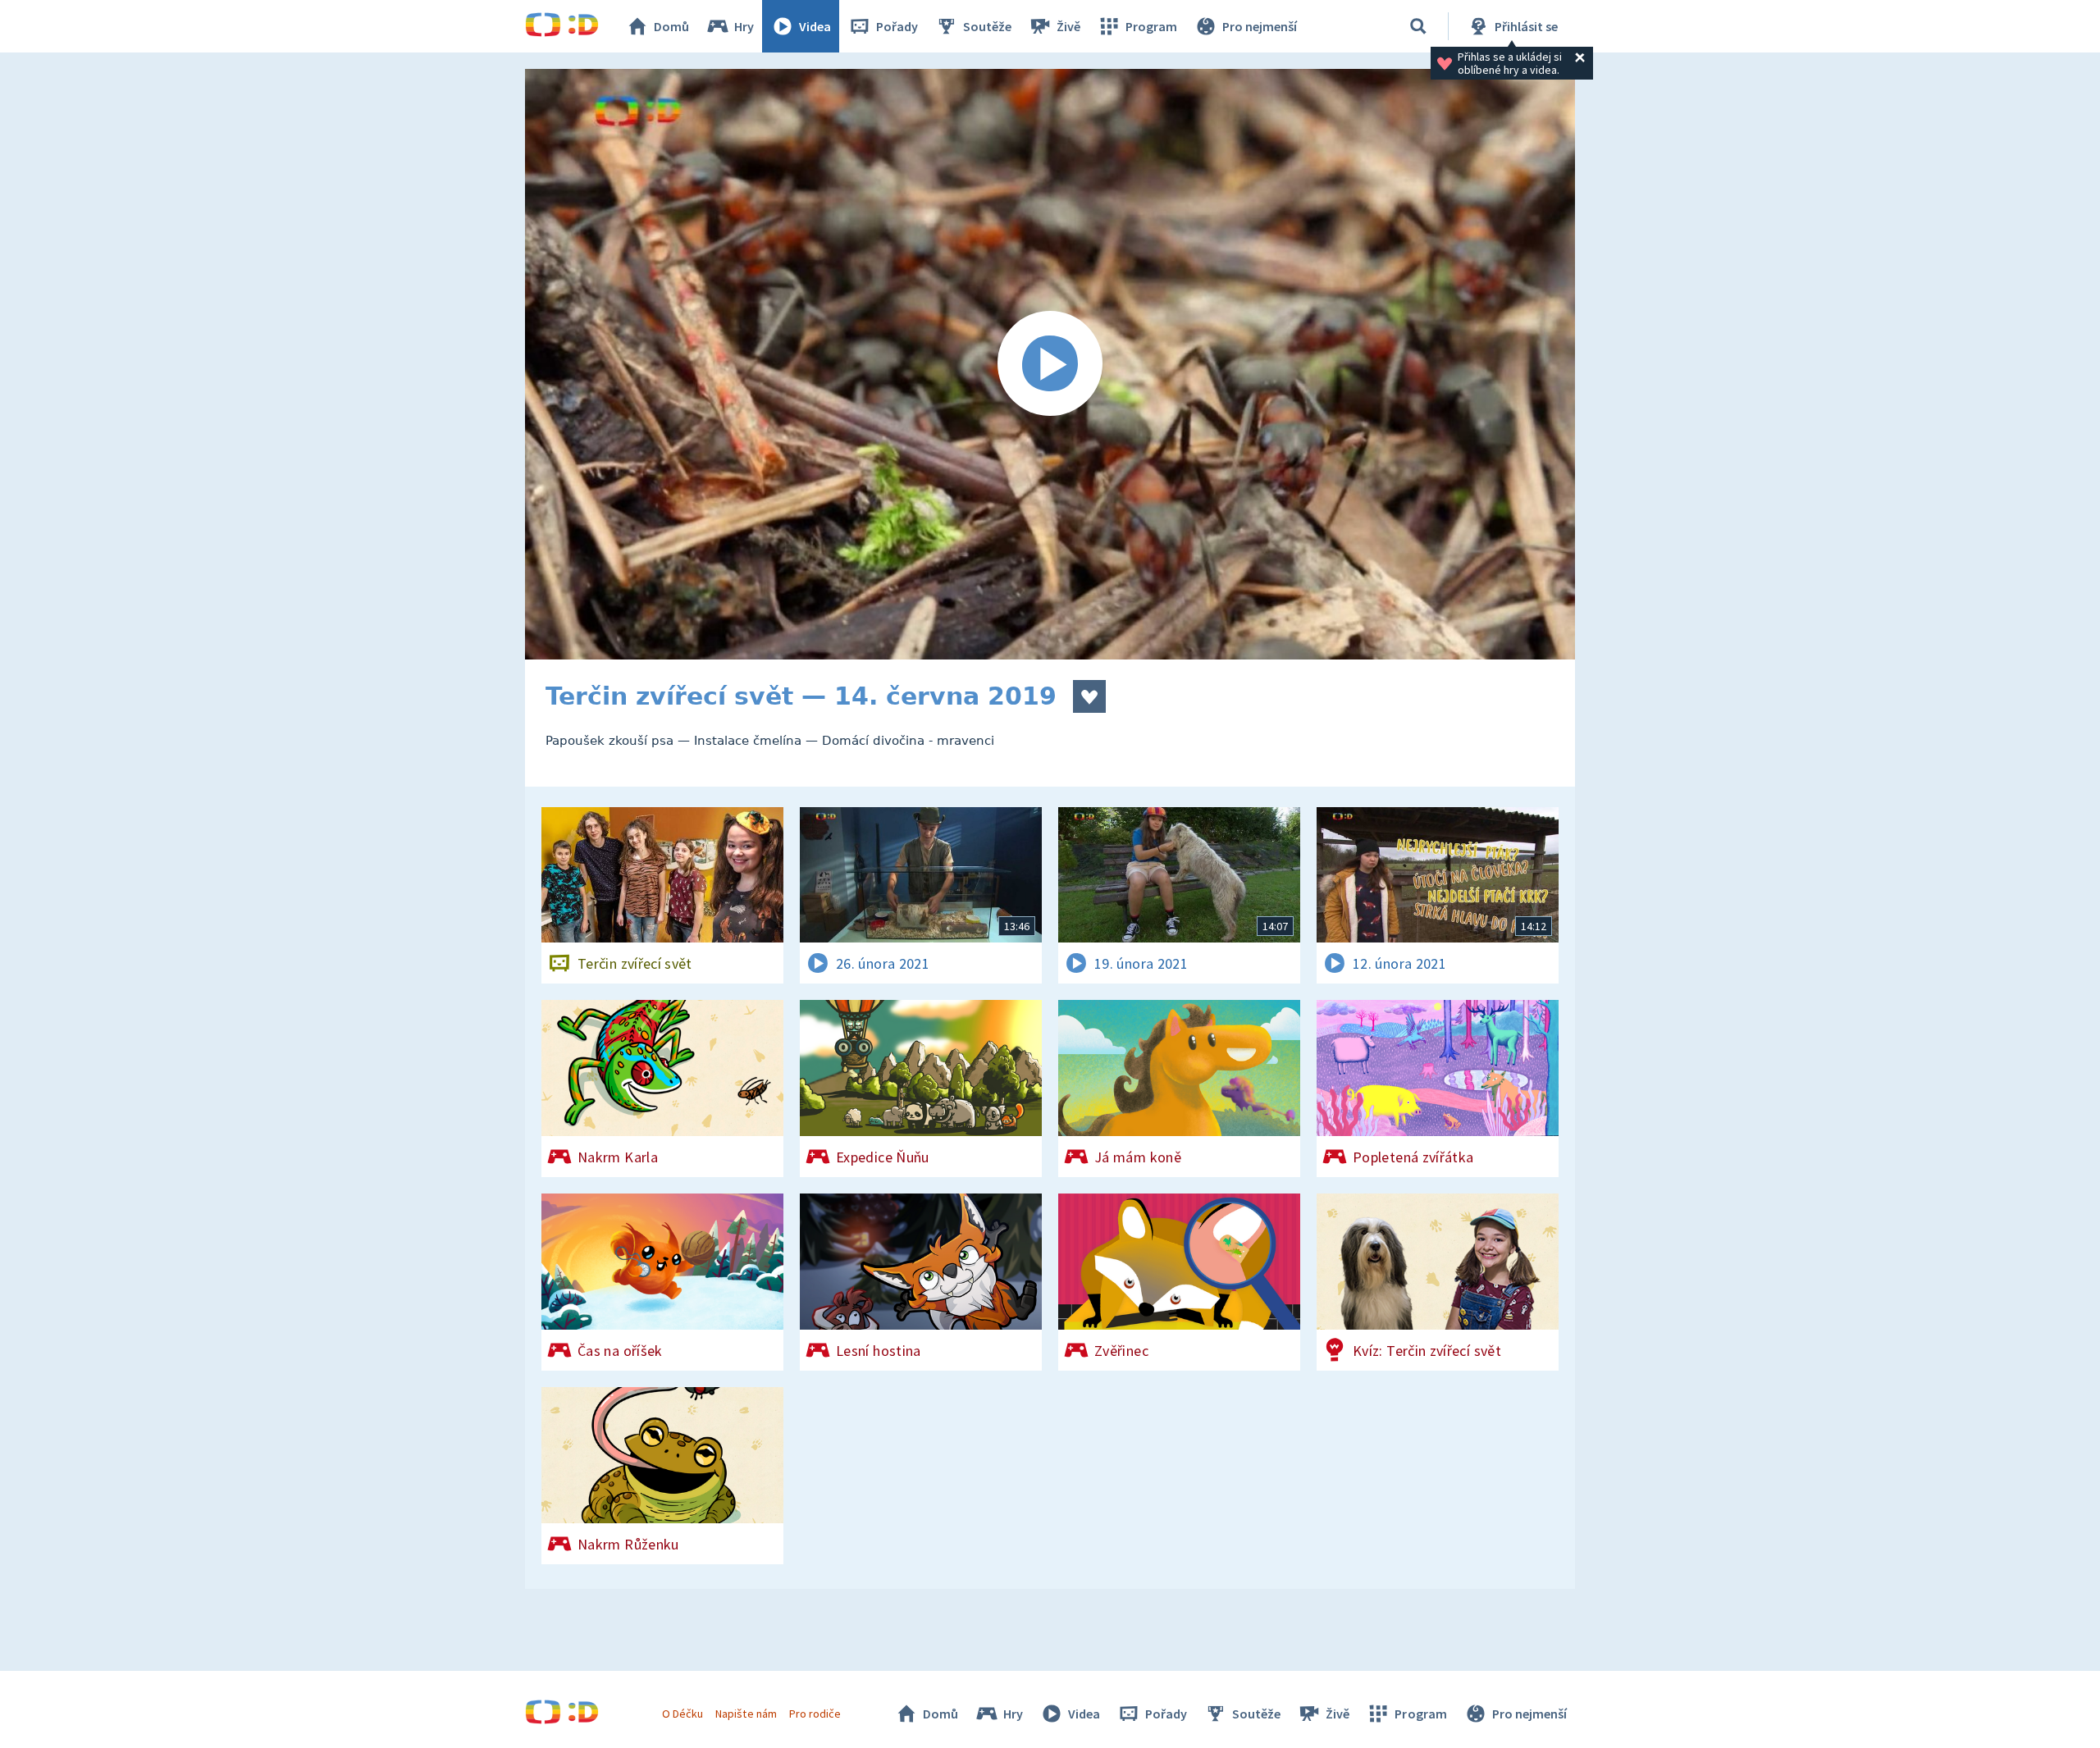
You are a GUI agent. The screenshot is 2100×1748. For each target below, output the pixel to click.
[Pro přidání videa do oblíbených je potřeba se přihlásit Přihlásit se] (1089, 696)
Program (1151, 26)
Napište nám (746, 1714)
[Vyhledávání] (1418, 26)
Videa (815, 26)
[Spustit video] (1050, 364)
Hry (744, 26)
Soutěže (987, 26)
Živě (1068, 26)
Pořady (897, 26)
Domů (671, 26)
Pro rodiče (815, 1714)
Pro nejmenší (1260, 26)
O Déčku (682, 1714)
